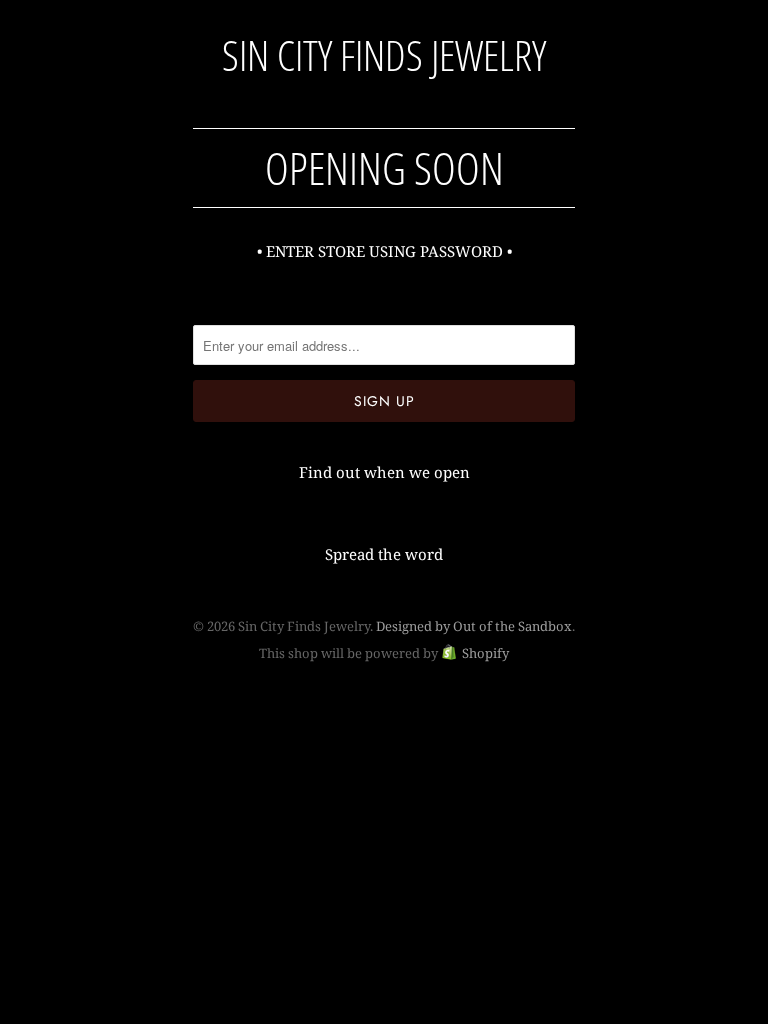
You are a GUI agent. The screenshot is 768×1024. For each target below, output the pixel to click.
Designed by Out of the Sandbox (474, 626)
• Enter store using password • (384, 251)
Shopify (485, 653)
